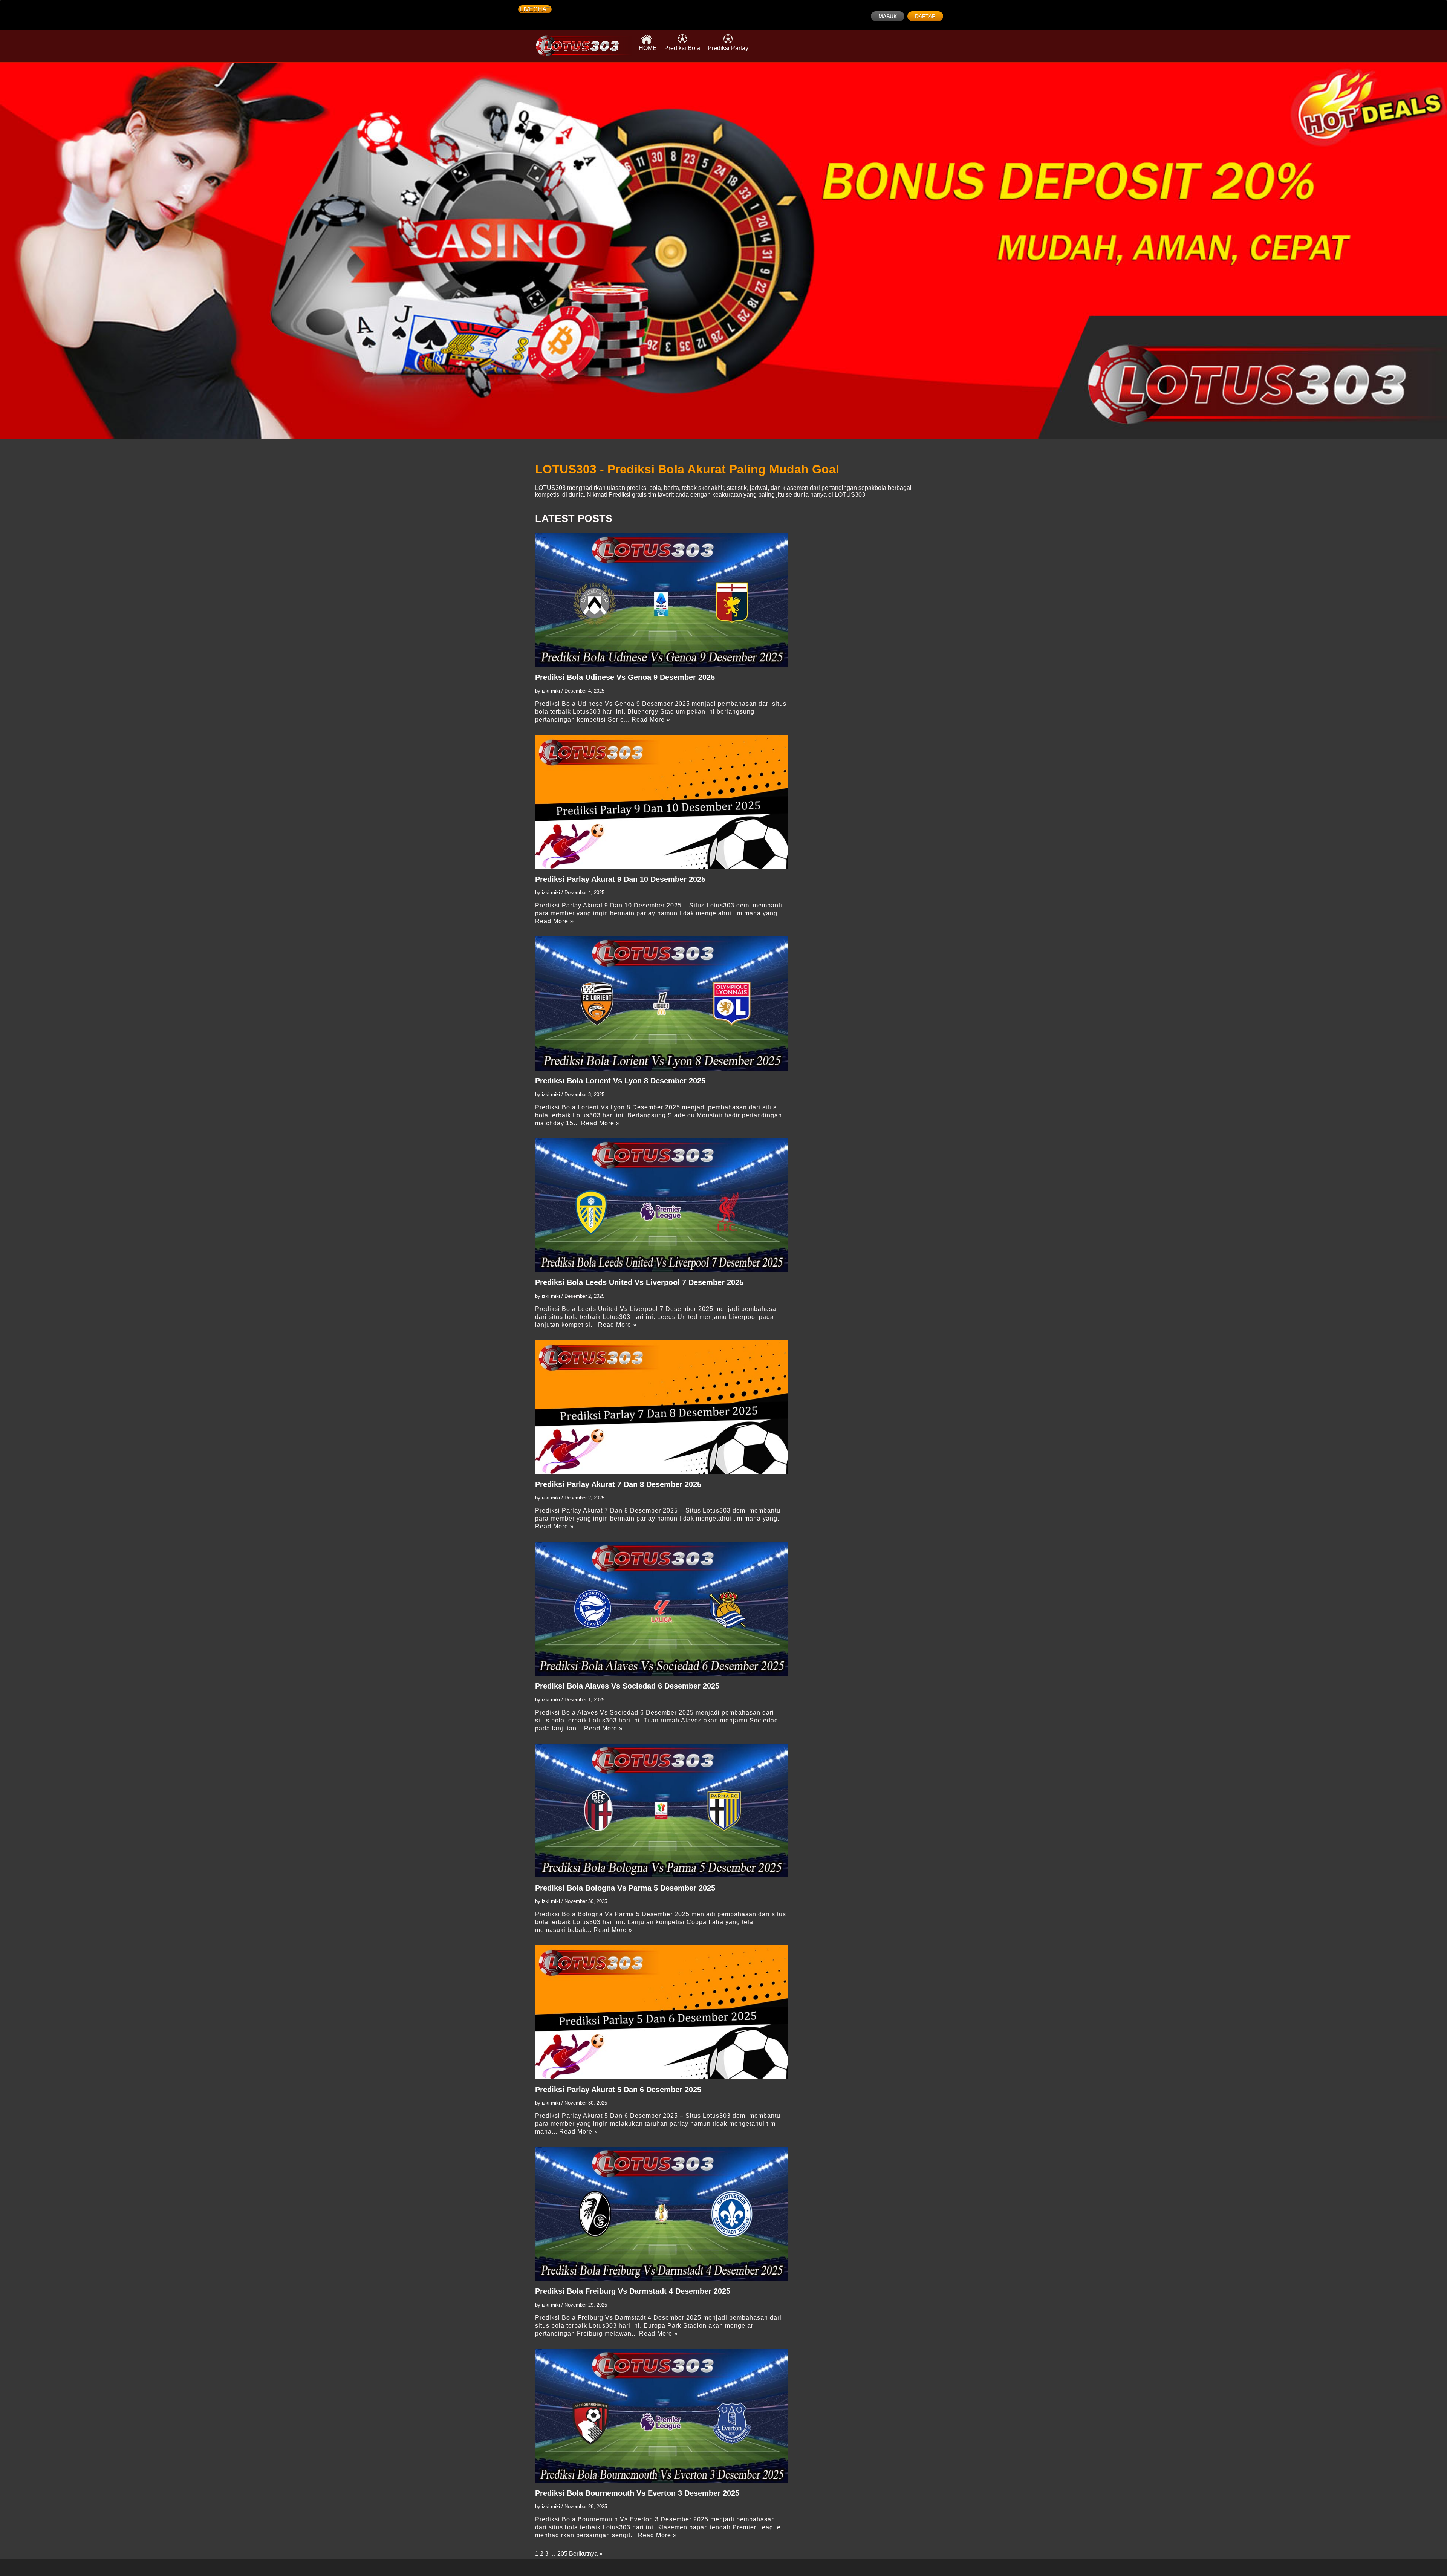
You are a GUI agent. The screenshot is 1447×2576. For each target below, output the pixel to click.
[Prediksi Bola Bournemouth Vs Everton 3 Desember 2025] (661, 2416)
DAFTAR (925, 16)
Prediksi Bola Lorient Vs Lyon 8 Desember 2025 (620, 1081)
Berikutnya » (586, 2554)
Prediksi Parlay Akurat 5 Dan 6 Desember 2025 (618, 2090)
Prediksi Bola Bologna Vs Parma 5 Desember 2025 (625, 1888)
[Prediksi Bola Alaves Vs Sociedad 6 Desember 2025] (661, 1608)
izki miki (551, 691)
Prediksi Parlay (728, 48)
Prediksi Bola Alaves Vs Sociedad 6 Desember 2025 (627, 1686)
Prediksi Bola (682, 48)
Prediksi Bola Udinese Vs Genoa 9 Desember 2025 (625, 677)
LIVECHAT (535, 9)
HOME (648, 48)
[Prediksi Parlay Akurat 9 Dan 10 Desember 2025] (661, 802)
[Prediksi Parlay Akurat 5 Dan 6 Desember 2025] (661, 2012)
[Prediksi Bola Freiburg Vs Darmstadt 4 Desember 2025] (661, 2214)
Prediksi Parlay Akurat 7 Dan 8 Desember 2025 (618, 1484)
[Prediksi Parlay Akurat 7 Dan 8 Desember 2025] (661, 1407)
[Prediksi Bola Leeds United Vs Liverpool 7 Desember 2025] (661, 1205)
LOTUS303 (550, 488)
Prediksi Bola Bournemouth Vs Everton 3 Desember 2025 (637, 2493)
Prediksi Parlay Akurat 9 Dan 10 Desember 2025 (620, 879)
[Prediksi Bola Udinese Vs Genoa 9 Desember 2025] (661, 600)
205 (562, 2554)
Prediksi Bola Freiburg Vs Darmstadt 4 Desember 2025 (633, 2291)
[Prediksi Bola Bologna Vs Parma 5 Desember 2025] (661, 1810)
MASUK (888, 16)
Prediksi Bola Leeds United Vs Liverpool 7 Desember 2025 (639, 1282)
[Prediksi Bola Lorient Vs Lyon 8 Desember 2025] (661, 1003)
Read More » (651, 720)
